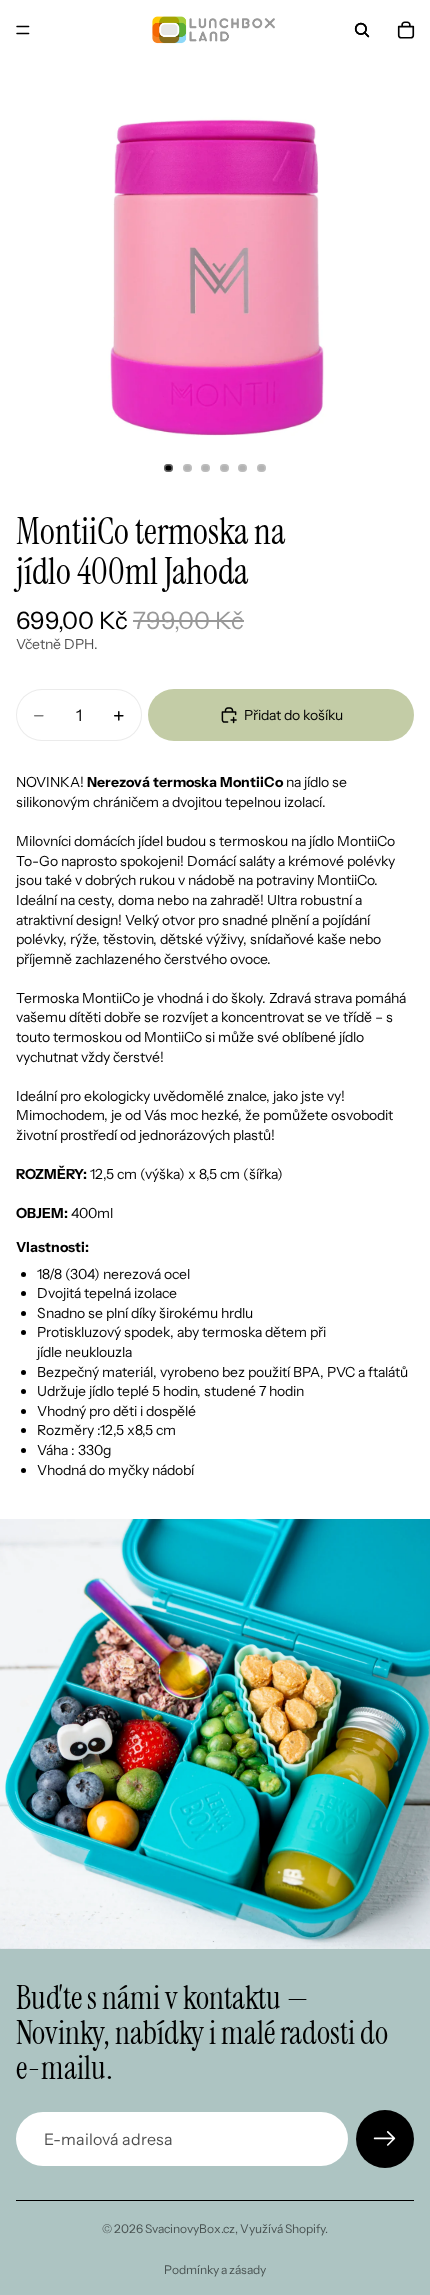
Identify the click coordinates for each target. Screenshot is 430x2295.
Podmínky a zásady (215, 2269)
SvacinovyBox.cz (190, 2228)
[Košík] (406, 30)
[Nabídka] (23, 30)
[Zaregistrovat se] (385, 2139)
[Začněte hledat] (362, 30)
